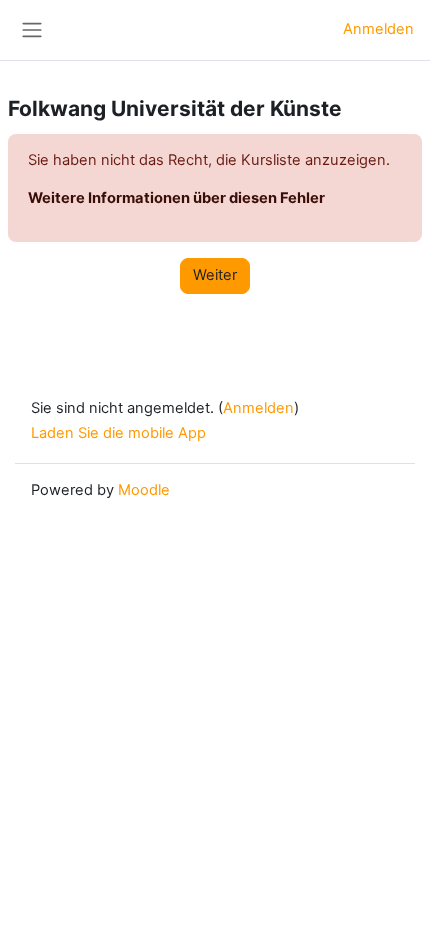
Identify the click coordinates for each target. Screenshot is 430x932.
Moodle (144, 490)
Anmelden (378, 29)
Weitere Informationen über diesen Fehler (176, 198)
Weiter (215, 275)
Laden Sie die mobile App (118, 433)
